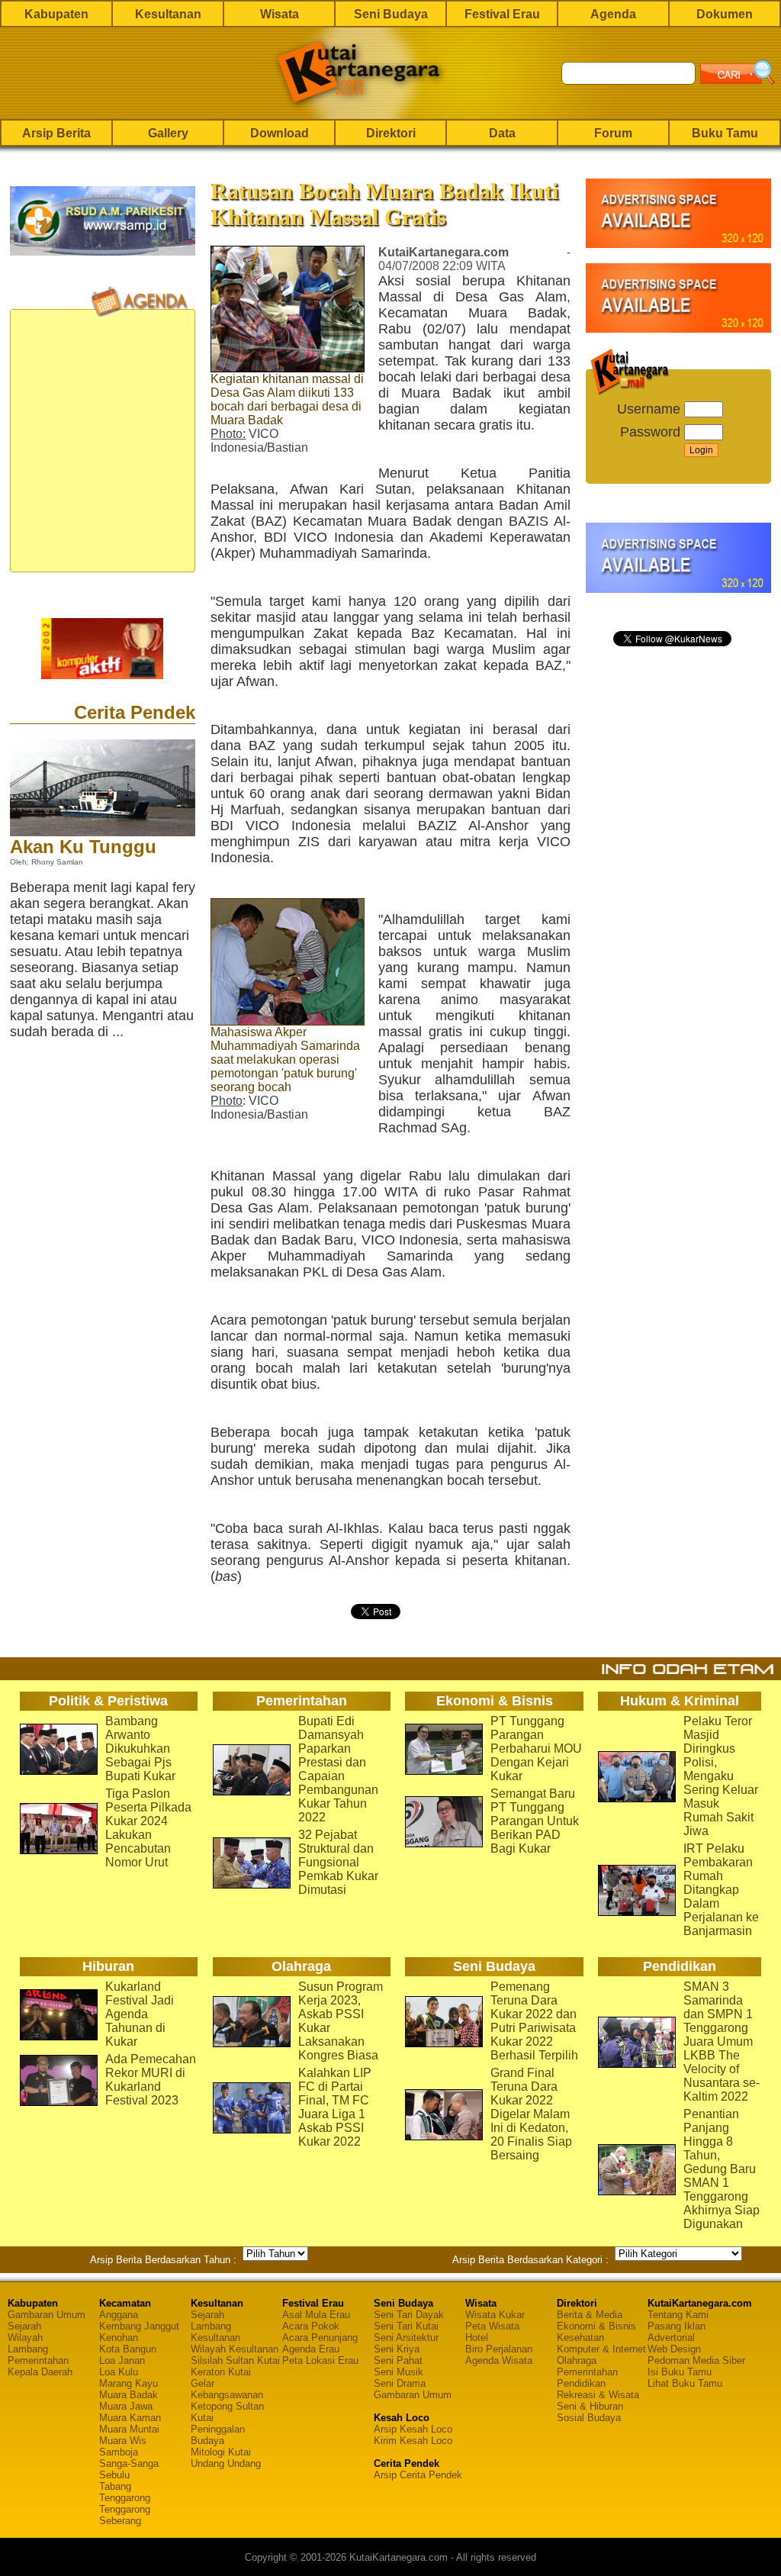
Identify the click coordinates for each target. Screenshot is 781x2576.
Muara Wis (123, 2441)
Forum (613, 133)
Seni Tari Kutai (406, 2326)
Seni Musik (399, 2372)
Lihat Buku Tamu (685, 2383)
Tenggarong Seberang (125, 2515)
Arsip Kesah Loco (413, 2429)
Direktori (391, 133)
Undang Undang (226, 2463)
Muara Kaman (130, 2418)
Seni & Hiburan (590, 2406)
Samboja (119, 2452)
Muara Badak (129, 2395)
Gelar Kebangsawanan (227, 2389)
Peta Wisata (492, 2326)
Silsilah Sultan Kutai (235, 2360)
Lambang (28, 2349)
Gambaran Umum (47, 2315)
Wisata (280, 14)
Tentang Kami (678, 2315)
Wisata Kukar (495, 2315)
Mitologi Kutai (221, 2452)
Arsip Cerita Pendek (418, 2475)
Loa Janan (122, 2360)
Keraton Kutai (221, 2372)
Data (502, 133)
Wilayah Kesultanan (235, 2349)
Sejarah (24, 2326)
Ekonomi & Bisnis (596, 2326)
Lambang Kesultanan (215, 2332)
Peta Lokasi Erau (320, 2360)
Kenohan (119, 2338)
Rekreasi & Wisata (598, 2395)
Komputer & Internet (601, 2349)
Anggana (119, 2315)
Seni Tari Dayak (409, 2315)
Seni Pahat (398, 2360)
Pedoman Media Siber (696, 2360)
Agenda (613, 14)
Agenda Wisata (499, 2360)
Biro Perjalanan (499, 2349)
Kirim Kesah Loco (413, 2441)
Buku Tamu (725, 133)
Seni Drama (400, 2383)
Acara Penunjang (320, 2338)
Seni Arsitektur (406, 2338)
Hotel (477, 2338)
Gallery (168, 133)
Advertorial (671, 2338)
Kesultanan (168, 14)
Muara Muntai (129, 2429)
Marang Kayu (129, 2383)
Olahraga (577, 2360)
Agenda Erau (311, 2349)
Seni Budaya (391, 14)
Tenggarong (125, 2498)
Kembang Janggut (139, 2326)
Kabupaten (56, 14)
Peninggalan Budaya (218, 2435)
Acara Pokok (311, 2326)
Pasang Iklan (677, 2326)
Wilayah (25, 2338)
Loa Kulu (119, 2372)
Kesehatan (580, 2338)
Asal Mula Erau (316, 2315)
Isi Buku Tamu (680, 2372)
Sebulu (114, 2475)
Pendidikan (581, 2383)
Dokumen (725, 14)
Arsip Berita (56, 133)
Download (280, 133)
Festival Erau (502, 14)
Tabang (115, 2486)
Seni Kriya (397, 2349)
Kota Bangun (128, 2349)
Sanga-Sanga (129, 2463)
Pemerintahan (38, 2360)
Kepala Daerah (40, 2372)
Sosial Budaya (589, 2418)
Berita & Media (590, 2315)
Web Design (674, 2349)
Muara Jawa (126, 2406)
